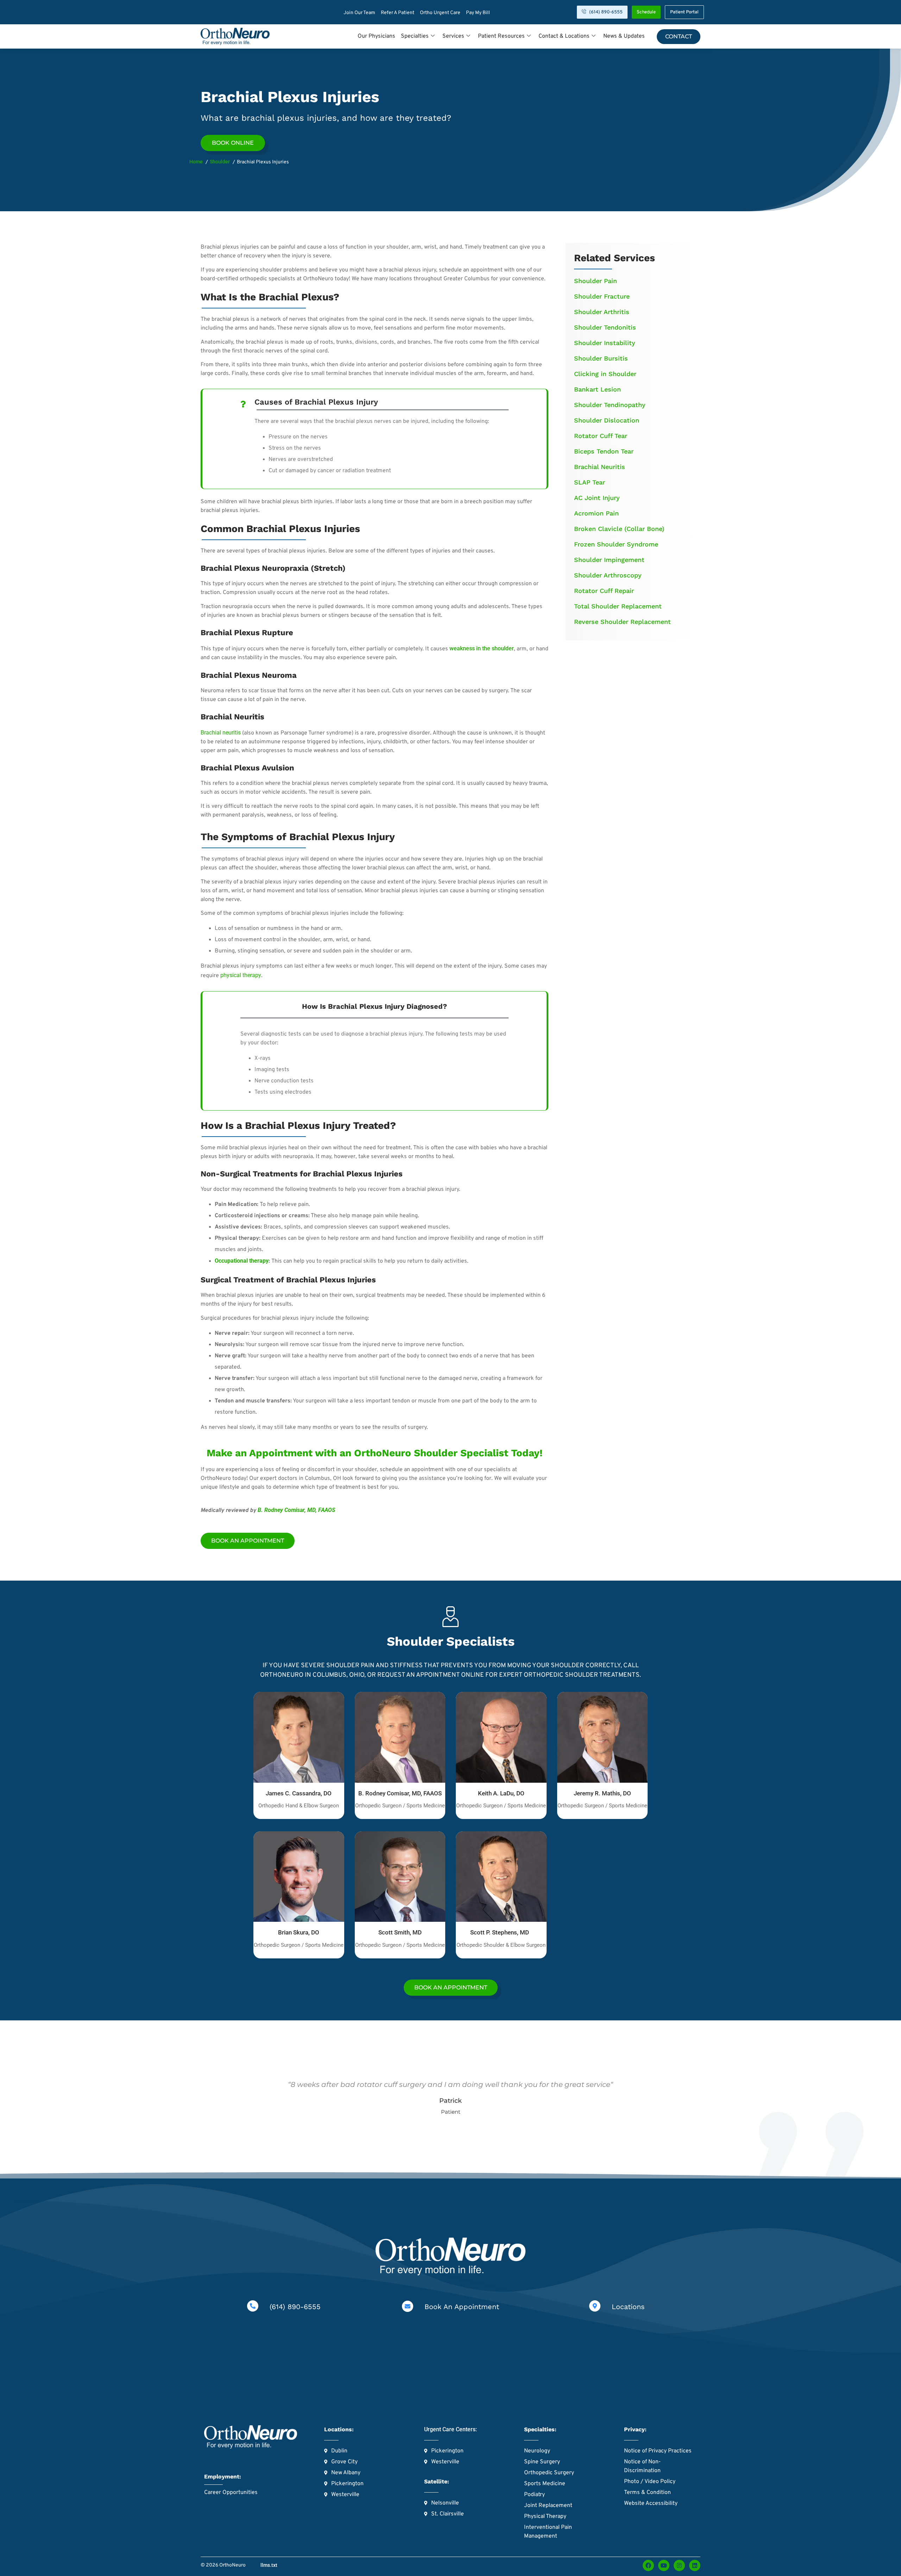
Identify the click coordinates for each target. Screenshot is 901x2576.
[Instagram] (679, 2565)
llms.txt (269, 2565)
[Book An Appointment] (408, 2306)
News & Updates (624, 36)
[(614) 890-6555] (253, 2306)
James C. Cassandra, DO (299, 1793)
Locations (628, 2307)
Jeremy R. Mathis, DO (602, 1793)
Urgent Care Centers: (450, 2429)
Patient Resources (501, 36)
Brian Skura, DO (299, 1932)
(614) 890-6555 (295, 2307)
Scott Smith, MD (400, 1932)
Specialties (415, 36)
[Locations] (595, 2306)
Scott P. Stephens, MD (501, 1932)
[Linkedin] (695, 2565)
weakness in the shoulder (482, 648)
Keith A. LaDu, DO (501, 1793)
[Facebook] (648, 2565)
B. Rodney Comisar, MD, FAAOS (400, 1793)
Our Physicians (376, 36)
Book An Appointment (462, 2307)
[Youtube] (664, 2565)
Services (453, 36)
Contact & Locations (564, 36)
